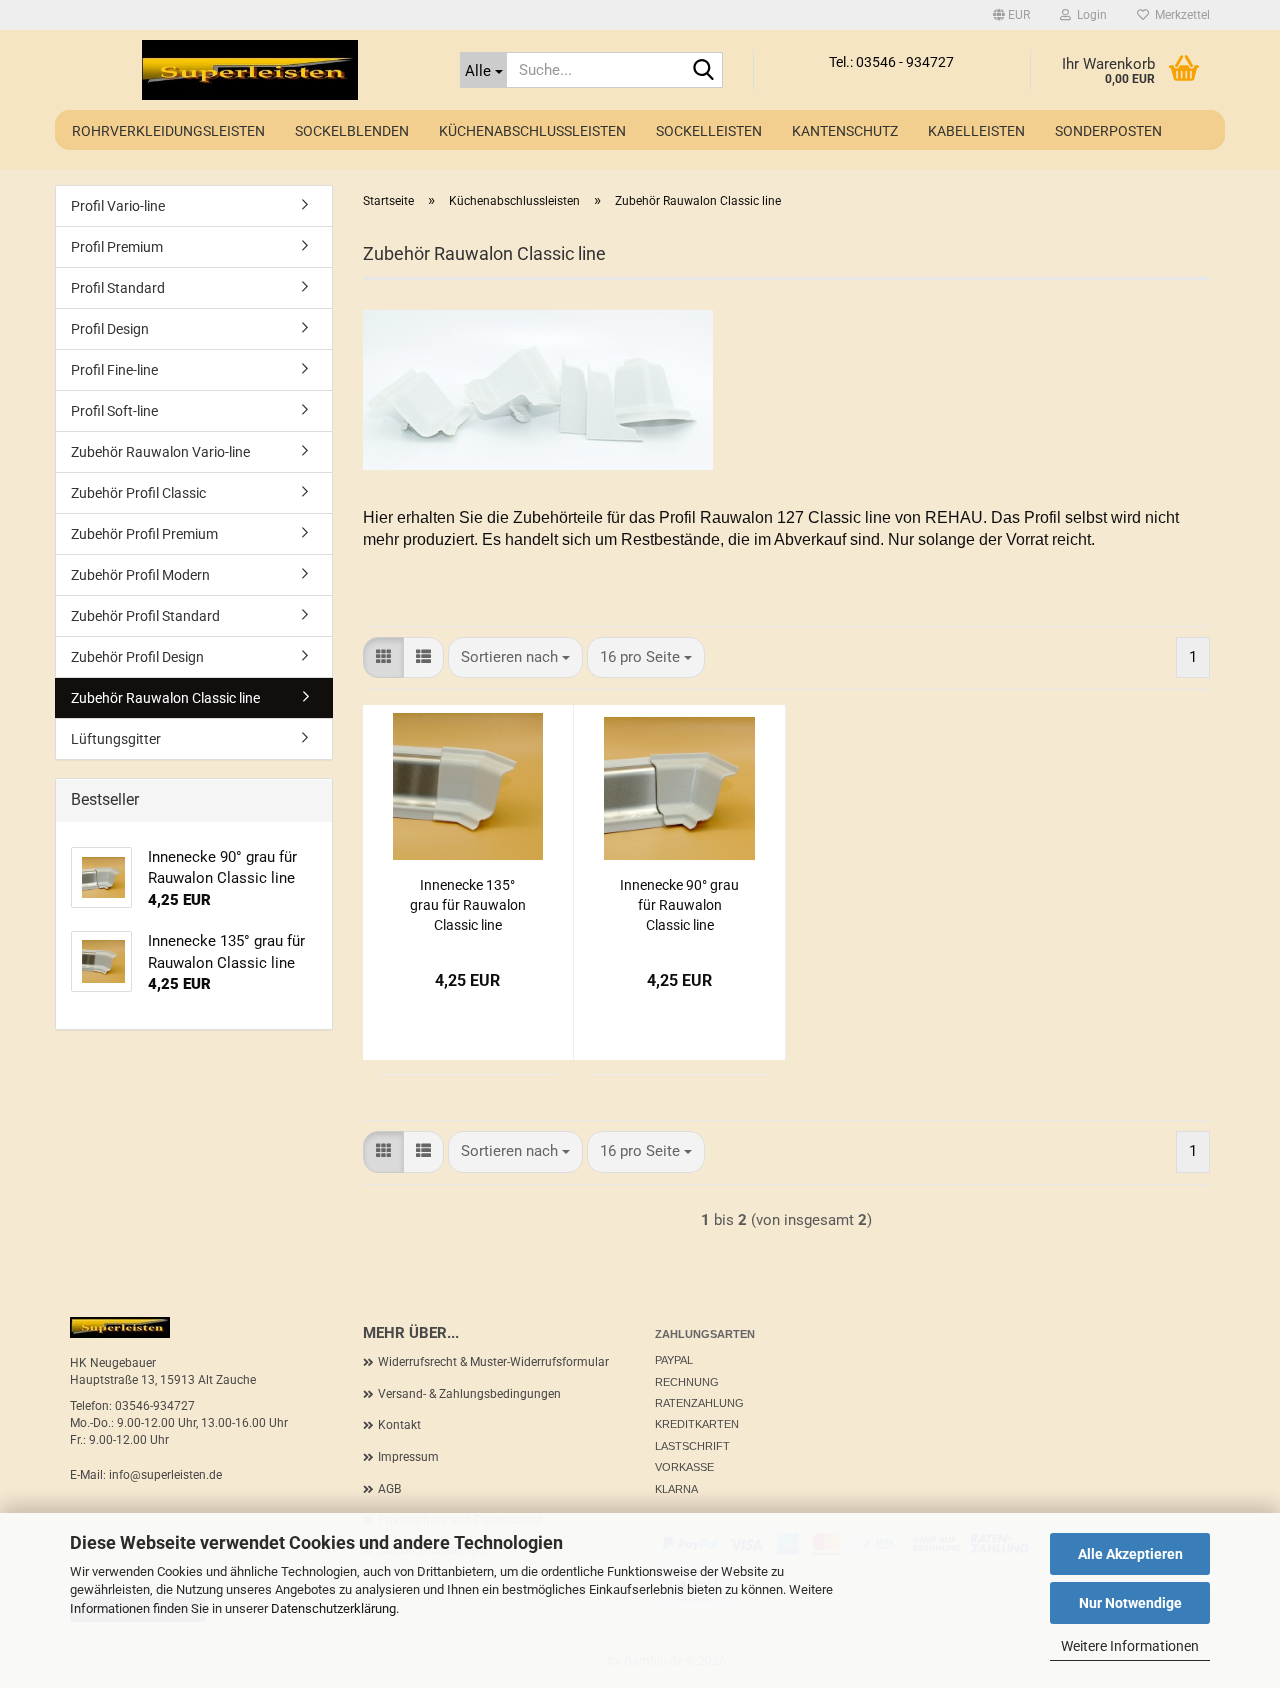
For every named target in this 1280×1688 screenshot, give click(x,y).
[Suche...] (704, 71)
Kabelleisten (976, 131)
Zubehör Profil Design (137, 657)
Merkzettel (1179, 15)
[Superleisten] (250, 70)
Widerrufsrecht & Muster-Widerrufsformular (493, 1362)
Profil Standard (118, 288)
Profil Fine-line (114, 370)
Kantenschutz (845, 131)
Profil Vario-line (118, 206)
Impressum (408, 1457)
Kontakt (399, 1425)
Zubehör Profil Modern (140, 575)
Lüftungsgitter (116, 739)
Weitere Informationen (1130, 1646)
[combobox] (515, 657)
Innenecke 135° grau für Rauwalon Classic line (468, 905)
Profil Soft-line (114, 411)
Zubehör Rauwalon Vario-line (160, 452)
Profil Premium (117, 247)
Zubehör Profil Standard (145, 616)
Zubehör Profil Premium (144, 534)
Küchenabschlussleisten (532, 131)
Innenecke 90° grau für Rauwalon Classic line (679, 905)
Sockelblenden (352, 131)
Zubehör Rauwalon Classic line (165, 698)
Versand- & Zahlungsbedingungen (469, 1394)
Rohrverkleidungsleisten (168, 131)
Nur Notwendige (1130, 1603)
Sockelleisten (709, 131)
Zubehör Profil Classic (138, 493)
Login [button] (1089, 15)
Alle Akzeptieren (1130, 1554)
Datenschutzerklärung (333, 1608)
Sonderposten (1108, 131)
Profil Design (110, 329)
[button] (1011, 15)
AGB (389, 1489)
